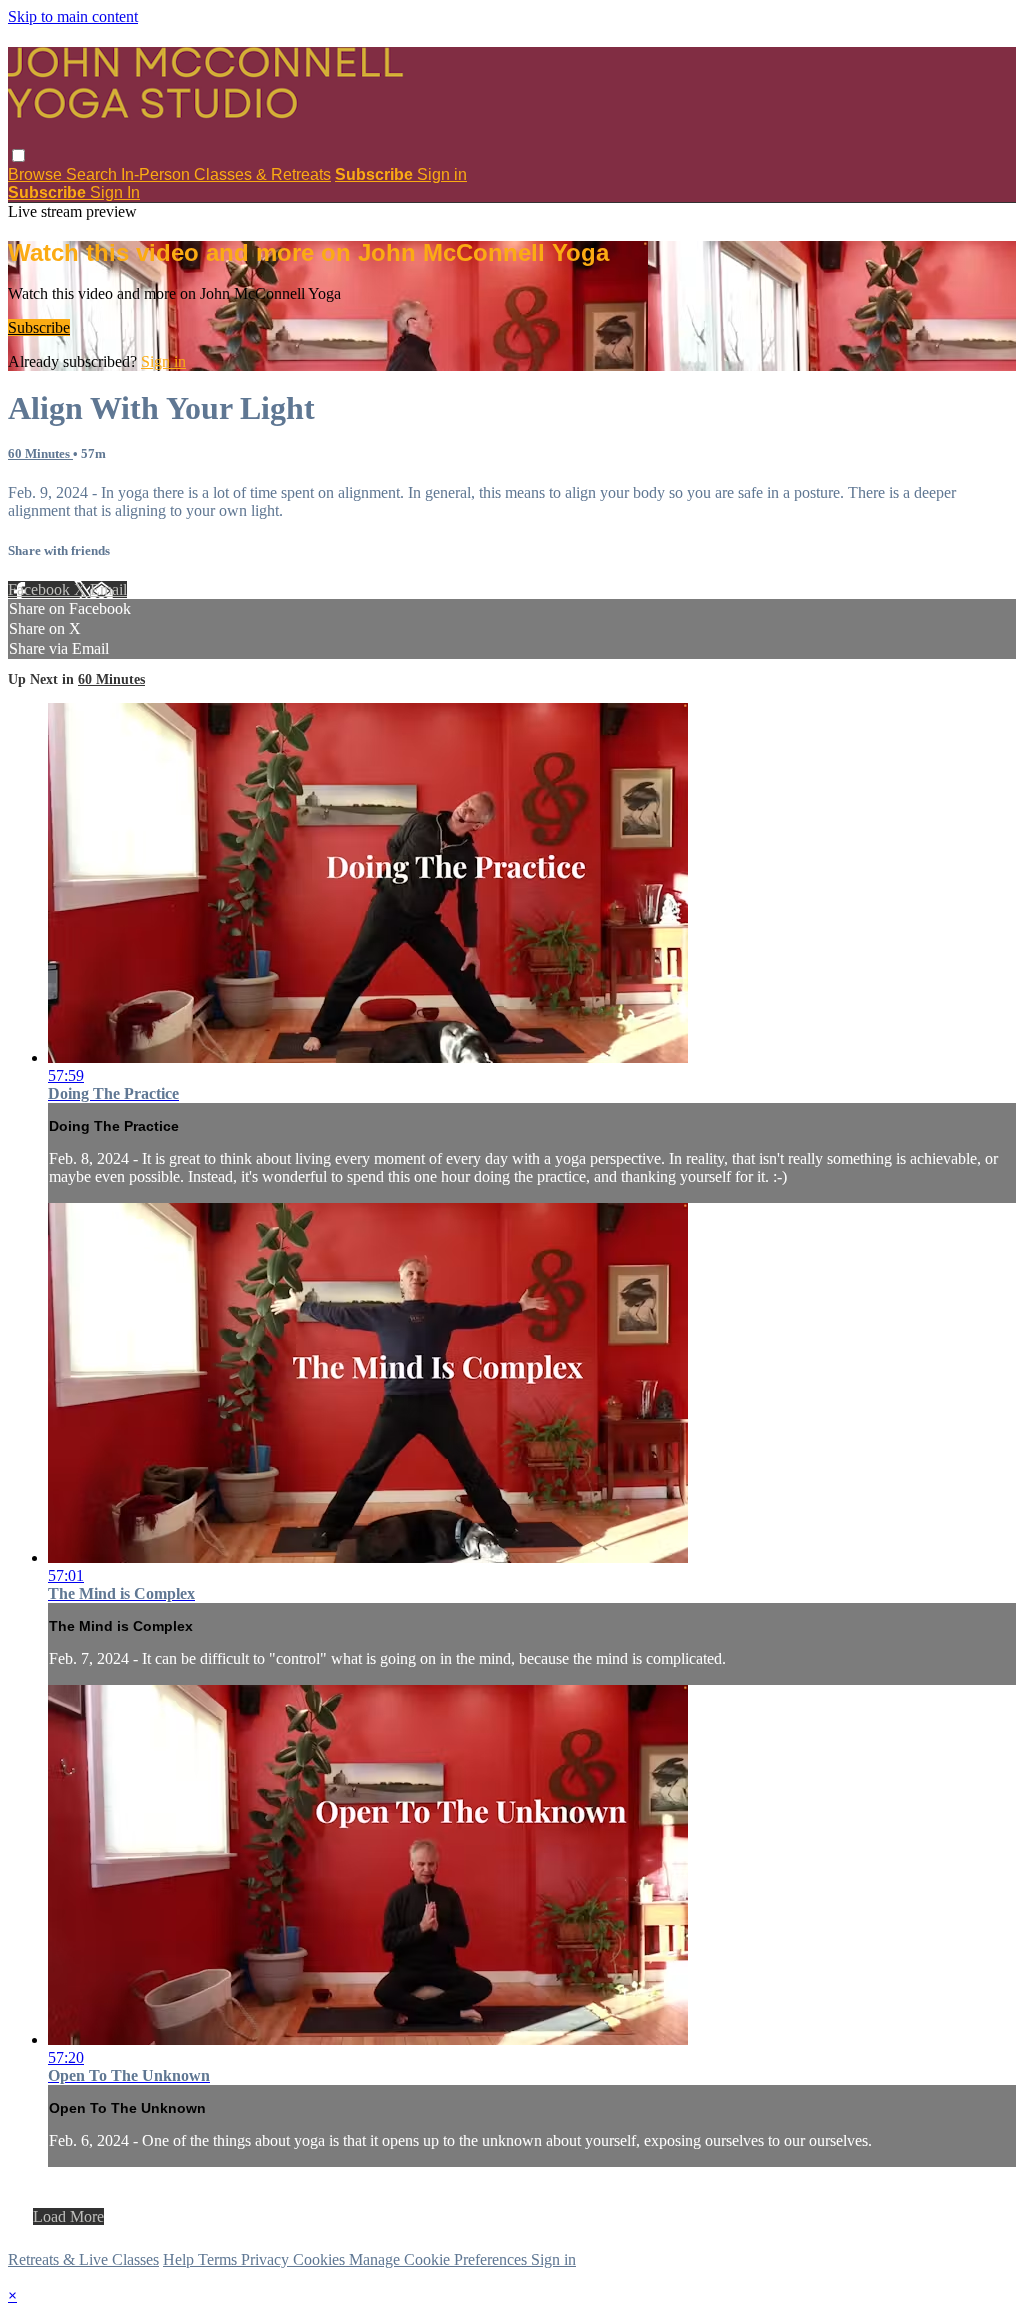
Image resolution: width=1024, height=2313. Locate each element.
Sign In (115, 192)
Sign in (442, 174)
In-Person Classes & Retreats (226, 174)
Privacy (267, 2259)
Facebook (41, 589)
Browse (37, 174)
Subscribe (39, 327)
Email (108, 589)
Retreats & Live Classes (83, 2259)
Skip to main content (73, 16)
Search (93, 174)
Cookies (321, 2259)
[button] (18, 155)
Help (180, 2259)
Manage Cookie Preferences (440, 2259)
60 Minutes (40, 453)
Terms (219, 2259)
